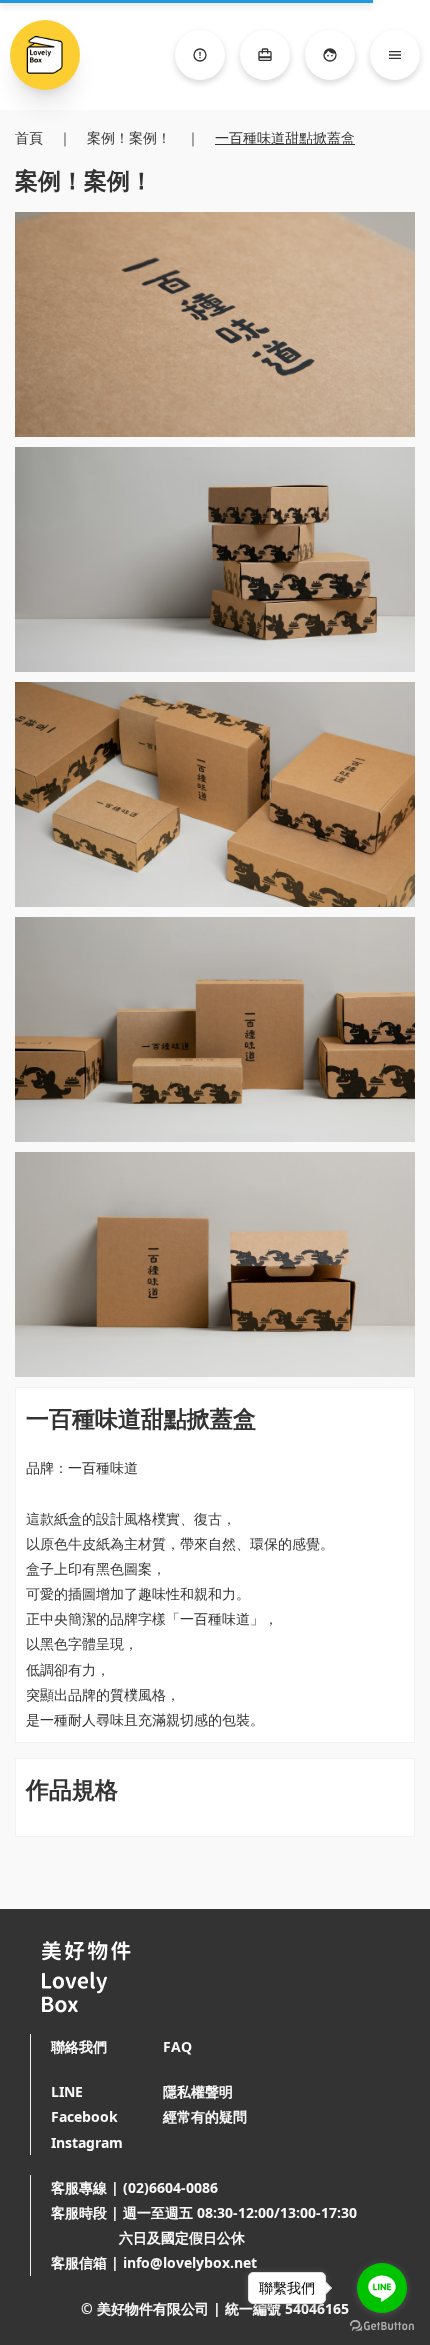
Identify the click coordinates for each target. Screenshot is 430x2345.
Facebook (84, 2116)
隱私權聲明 (198, 2091)
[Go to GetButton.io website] (382, 2325)
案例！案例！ (129, 137)
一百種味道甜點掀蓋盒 (285, 137)
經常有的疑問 (205, 2116)
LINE (67, 2091)
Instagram (87, 2142)
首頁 (29, 137)
